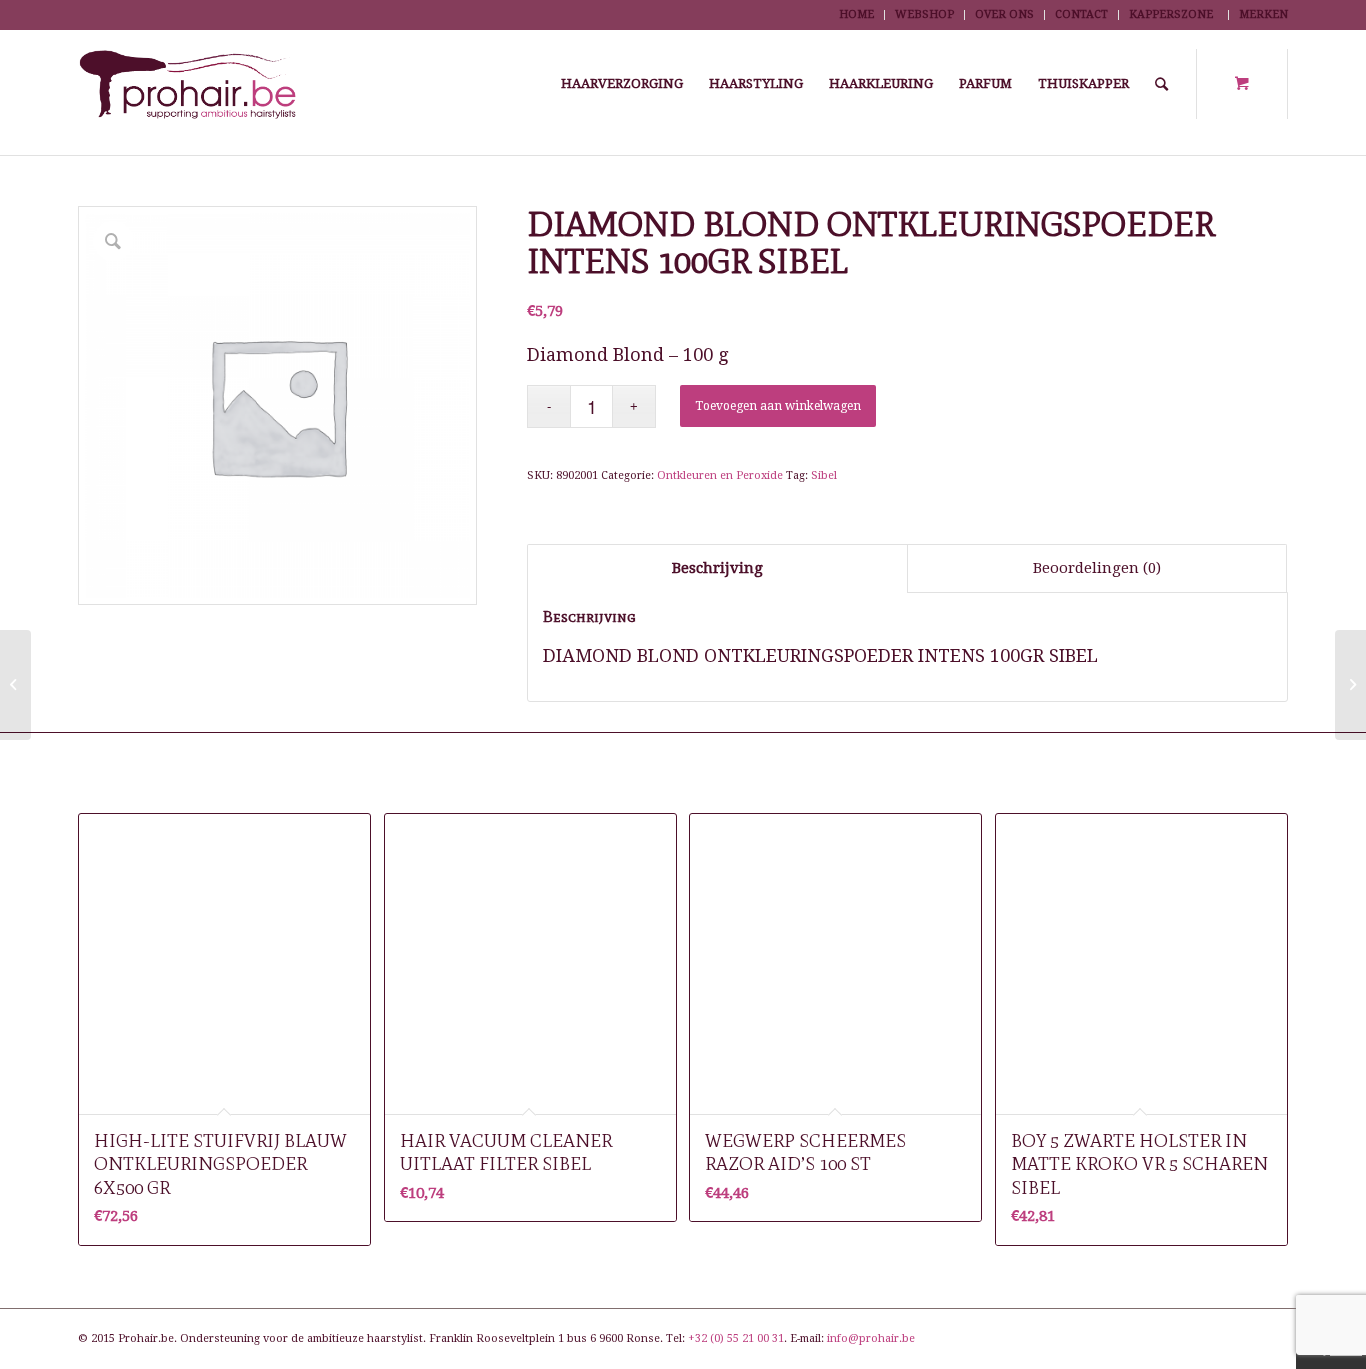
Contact (1081, 14)
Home (856, 14)
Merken (1263, 14)
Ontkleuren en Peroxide (720, 475)
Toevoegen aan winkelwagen (778, 406)
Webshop (924, 14)
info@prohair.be (871, 1338)
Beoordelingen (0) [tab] (1097, 568)
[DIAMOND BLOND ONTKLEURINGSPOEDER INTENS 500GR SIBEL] (15, 685)
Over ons (1004, 14)
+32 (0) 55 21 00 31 (736, 1338)
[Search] (1161, 84)
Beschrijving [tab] (717, 568)
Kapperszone (1171, 14)
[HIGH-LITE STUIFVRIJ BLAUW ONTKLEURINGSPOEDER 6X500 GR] (1350, 685)
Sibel (824, 475)
